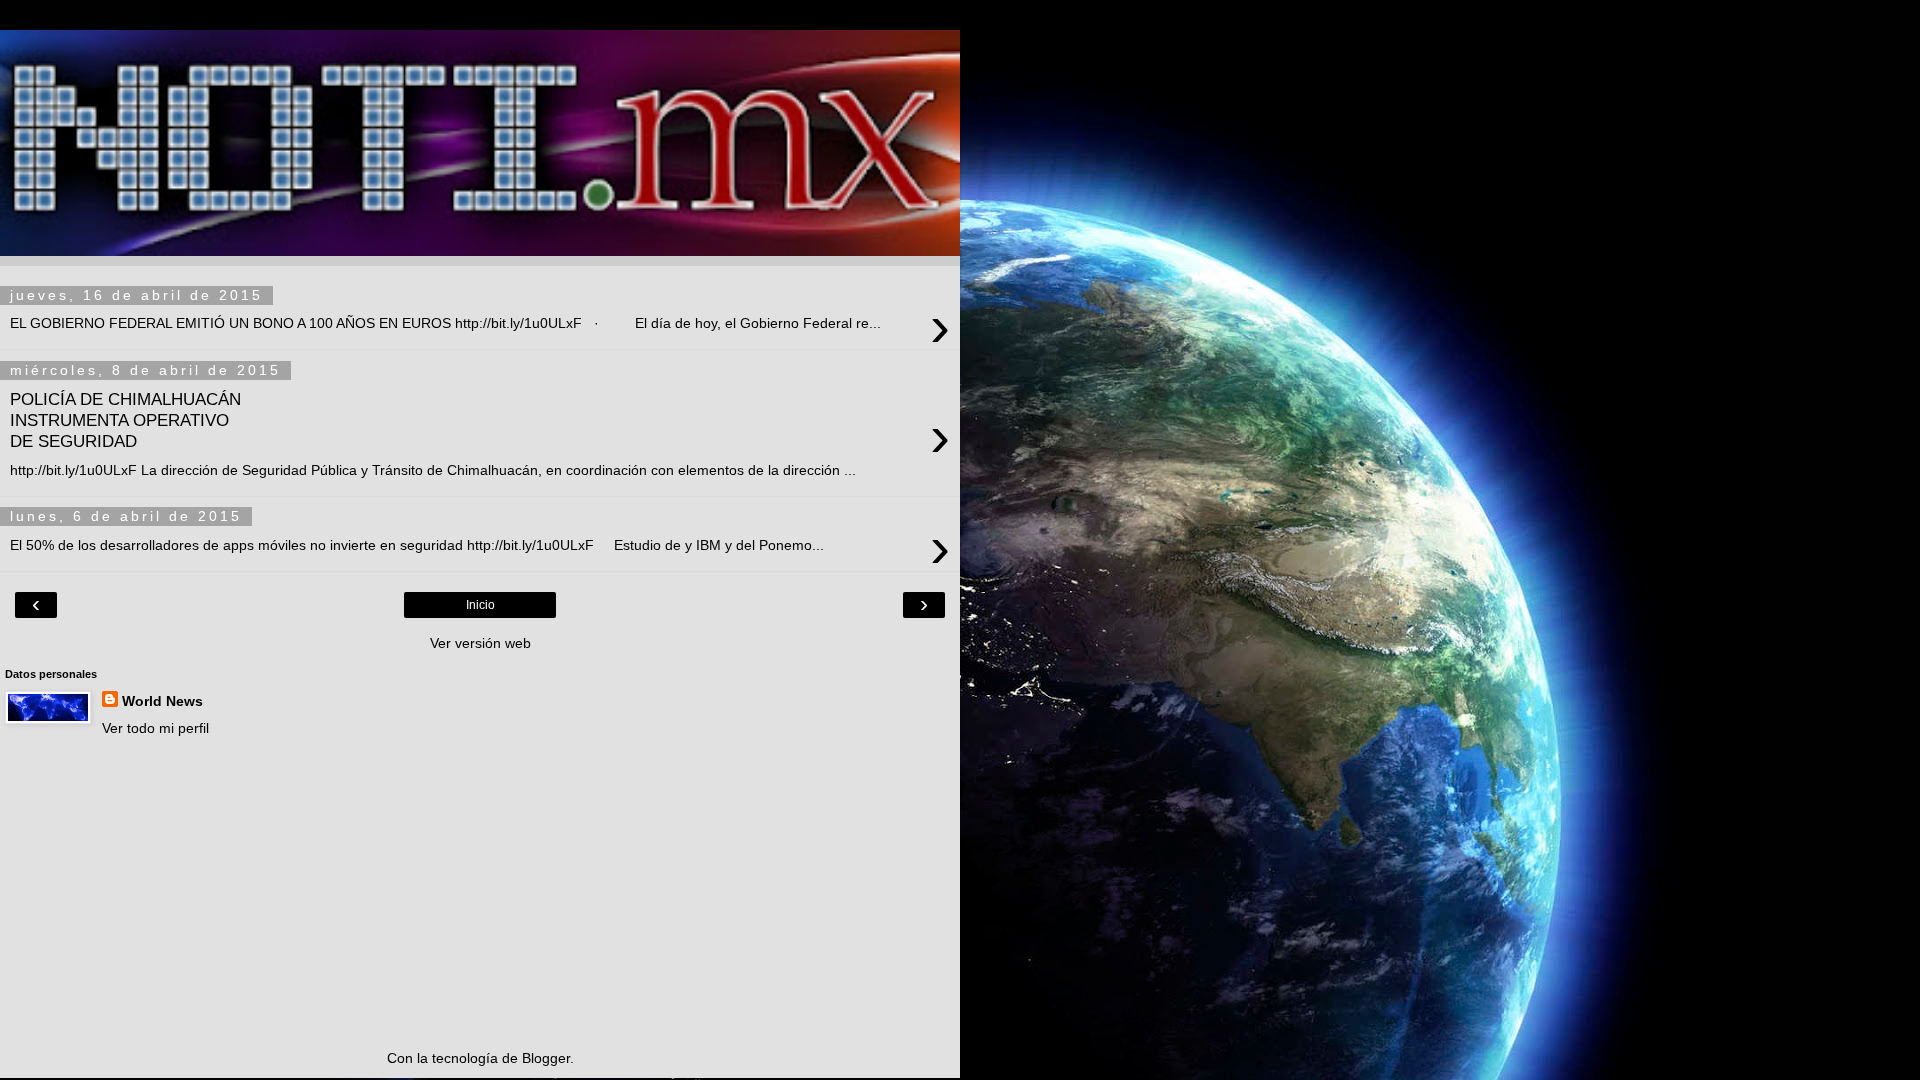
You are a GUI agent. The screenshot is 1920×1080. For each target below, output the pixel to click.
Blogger (546, 1058)
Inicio (480, 605)
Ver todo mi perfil (155, 728)
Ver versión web (480, 643)
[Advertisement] (480, 893)
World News (162, 701)
